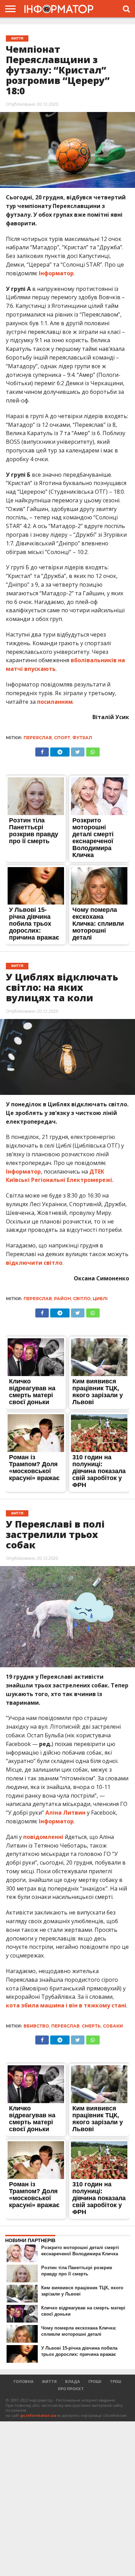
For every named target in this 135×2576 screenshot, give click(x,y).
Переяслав (38, 738)
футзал (82, 738)
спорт (62, 738)
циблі (100, 1299)
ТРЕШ (115, 2381)
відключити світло (34, 1263)
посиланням (55, 702)
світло (82, 1299)
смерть (91, 2026)
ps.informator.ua (38, 2415)
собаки (113, 2026)
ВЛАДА (73, 2381)
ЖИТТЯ (49, 2381)
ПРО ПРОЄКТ (71, 2389)
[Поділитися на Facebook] (42, 750)
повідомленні (43, 1837)
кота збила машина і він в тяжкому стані (66, 2005)
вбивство (36, 2026)
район (62, 1299)
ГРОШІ (95, 2381)
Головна (24, 2381)
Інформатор (56, 273)
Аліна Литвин (66, 1813)
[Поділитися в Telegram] (60, 750)
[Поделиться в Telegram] (60, 1311)
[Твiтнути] (78, 750)
